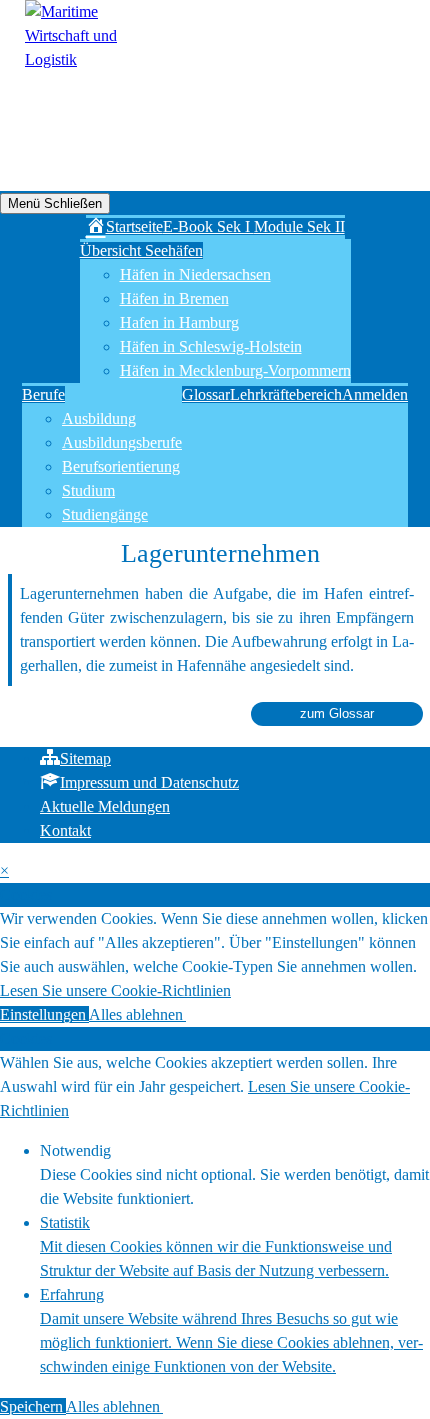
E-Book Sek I (208, 226)
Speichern (33, 1406)
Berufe (43, 394)
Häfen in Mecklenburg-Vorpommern (235, 370)
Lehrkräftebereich (286, 394)
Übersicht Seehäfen (141, 250)
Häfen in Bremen (174, 298)
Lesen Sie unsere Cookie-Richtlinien (115, 990)
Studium (88, 490)
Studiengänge (105, 514)
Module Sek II (299, 226)
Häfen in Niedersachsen (195, 274)
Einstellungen (44, 1014)
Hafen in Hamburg (179, 322)
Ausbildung (99, 418)
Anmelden (375, 394)
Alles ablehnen (137, 1014)
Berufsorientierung (121, 466)
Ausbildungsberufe (122, 442)
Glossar (206, 394)
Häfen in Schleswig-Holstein (211, 346)
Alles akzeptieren (240, 1014)
